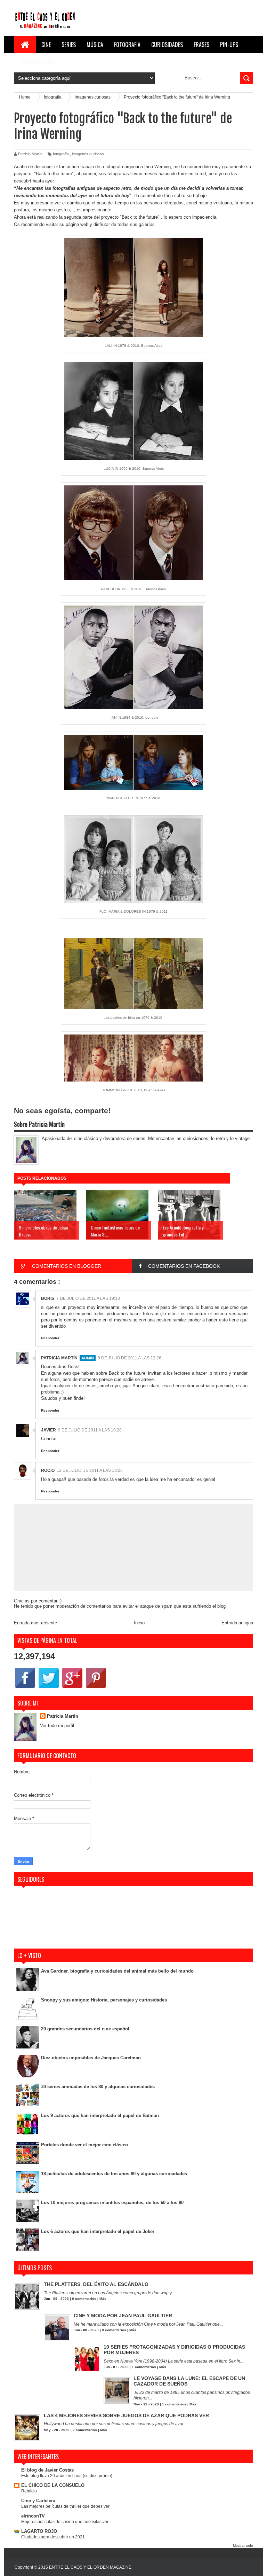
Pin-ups (229, 45)
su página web (74, 224)
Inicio (139, 1623)
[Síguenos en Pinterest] (96, 1688)
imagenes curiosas (88, 154)
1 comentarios (144, 2367)
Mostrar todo (243, 2546)
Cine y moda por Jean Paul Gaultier (123, 2316)
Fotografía (127, 45)
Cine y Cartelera (38, 2501)
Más (103, 2299)
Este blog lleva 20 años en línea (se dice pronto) (67, 2476)
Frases (201, 45)
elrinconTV (33, 2516)
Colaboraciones (38, 61)
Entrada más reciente (35, 1623)
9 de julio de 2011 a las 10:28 (90, 1430)
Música (95, 45)
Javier (48, 1430)
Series (69, 45)
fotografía (61, 154)
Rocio (48, 1470)
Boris (48, 1298)
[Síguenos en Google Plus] (72, 1688)
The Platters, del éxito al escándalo (96, 2284)
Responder (50, 1338)
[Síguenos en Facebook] (25, 1688)
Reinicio (29, 2491)
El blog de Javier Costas (47, 2470)
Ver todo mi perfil (57, 1726)
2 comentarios (85, 2430)
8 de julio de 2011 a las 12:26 (130, 1358)
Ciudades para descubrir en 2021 (53, 2537)
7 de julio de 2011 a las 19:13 (88, 1298)
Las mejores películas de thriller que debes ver (65, 2506)
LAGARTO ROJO (39, 2531)
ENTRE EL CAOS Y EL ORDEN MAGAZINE (90, 2567)
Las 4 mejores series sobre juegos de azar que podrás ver (126, 2415)
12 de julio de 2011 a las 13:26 (90, 1470)
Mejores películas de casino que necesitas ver (65, 2522)
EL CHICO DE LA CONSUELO (53, 2485)
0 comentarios (84, 2299)
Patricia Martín (59, 1358)
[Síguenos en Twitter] (49, 1688)
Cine (46, 45)
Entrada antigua (237, 1623)
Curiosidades (167, 45)
